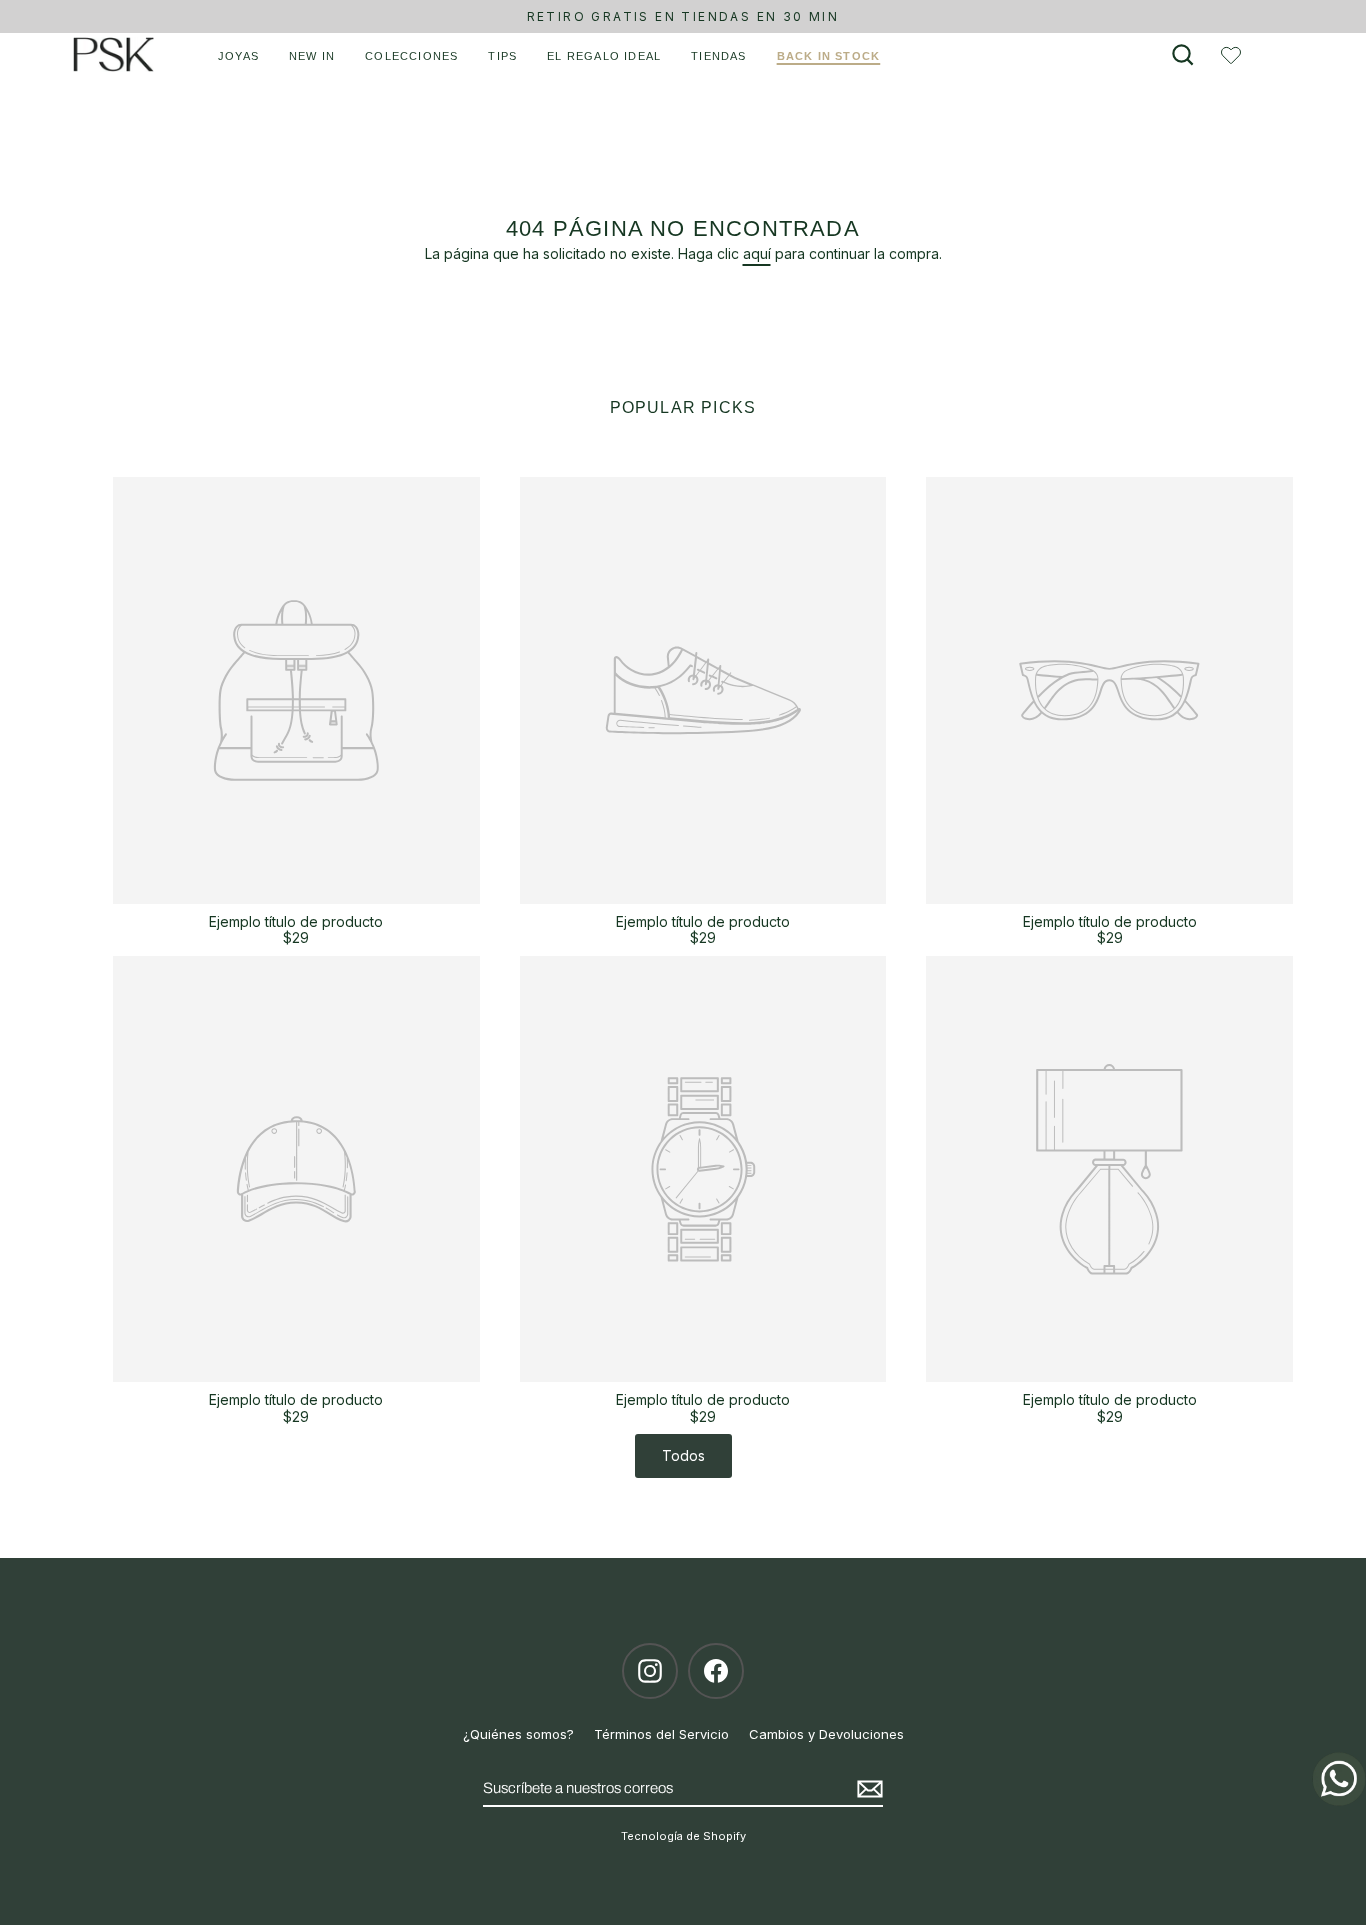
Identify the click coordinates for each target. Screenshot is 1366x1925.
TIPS (502, 56)
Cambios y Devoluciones (826, 1734)
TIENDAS (718, 56)
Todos (683, 1455)
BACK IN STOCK (829, 56)
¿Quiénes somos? (518, 1734)
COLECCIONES (411, 56)
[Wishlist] (1231, 55)
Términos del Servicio (661, 1734)
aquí (757, 253)
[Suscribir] (867, 1789)
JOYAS (238, 56)
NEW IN (312, 56)
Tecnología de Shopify (683, 1836)
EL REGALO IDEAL (604, 56)
